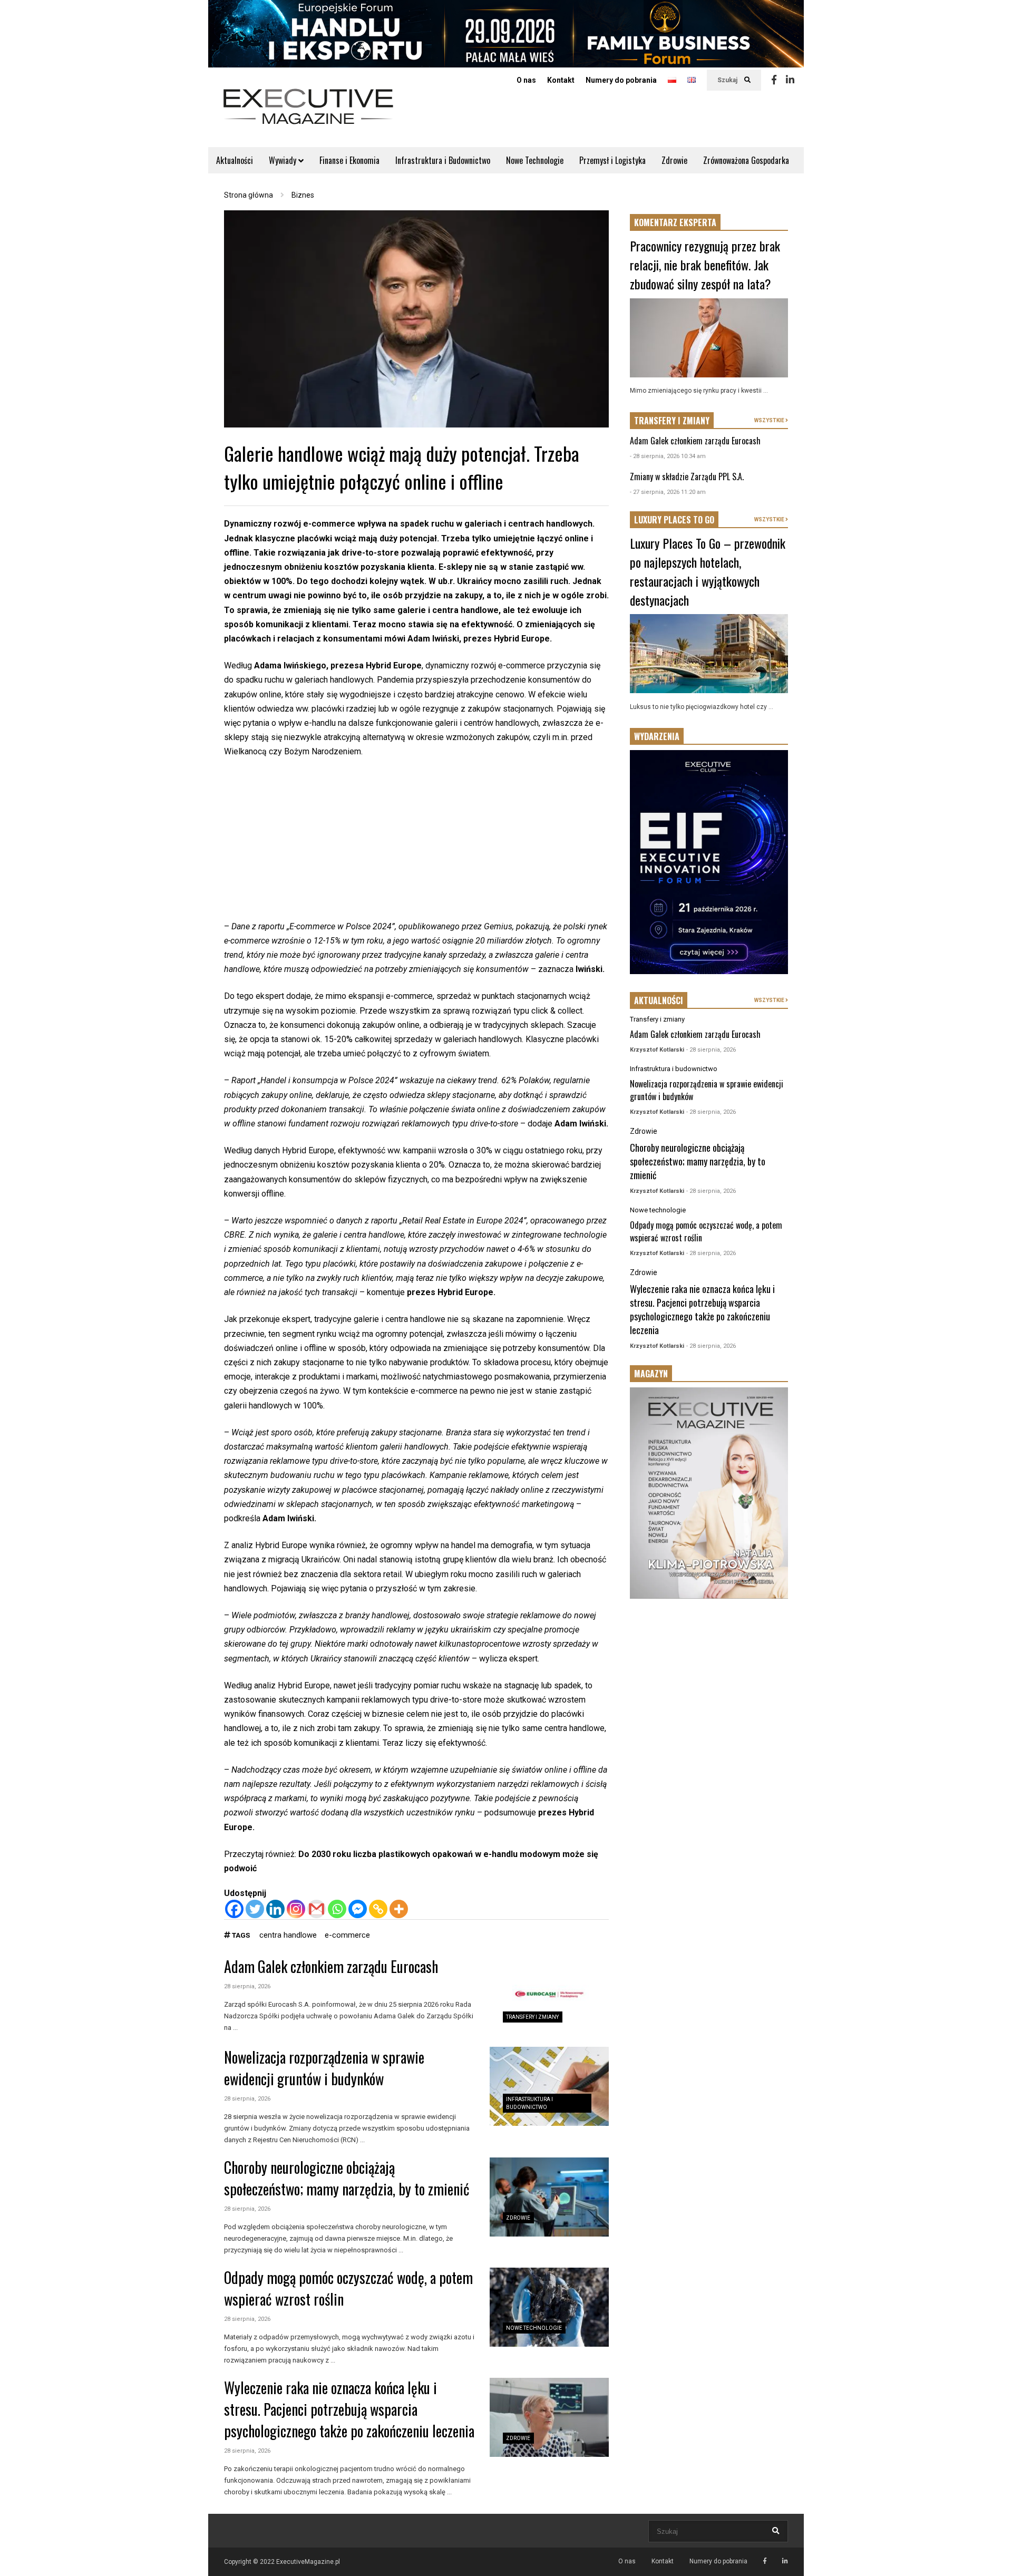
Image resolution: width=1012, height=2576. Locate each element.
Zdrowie (674, 160)
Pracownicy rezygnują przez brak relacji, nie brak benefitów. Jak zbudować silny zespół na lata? (705, 265)
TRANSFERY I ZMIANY (672, 421)
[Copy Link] (378, 1909)
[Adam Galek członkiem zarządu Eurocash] (549, 1996)
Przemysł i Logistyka (612, 160)
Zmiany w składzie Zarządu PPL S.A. (687, 477)
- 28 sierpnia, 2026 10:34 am (668, 456)
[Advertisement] (416, 845)
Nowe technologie (534, 2328)
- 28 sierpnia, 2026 (711, 1050)
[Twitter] (255, 1909)
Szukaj (728, 80)
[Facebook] (774, 80)
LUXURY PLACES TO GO (674, 520)
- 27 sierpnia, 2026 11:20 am (668, 492)
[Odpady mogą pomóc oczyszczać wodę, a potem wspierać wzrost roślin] (549, 2307)
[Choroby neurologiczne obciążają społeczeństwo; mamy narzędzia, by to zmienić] (549, 2197)
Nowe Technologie (535, 160)
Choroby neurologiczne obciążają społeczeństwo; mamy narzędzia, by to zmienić (347, 2178)
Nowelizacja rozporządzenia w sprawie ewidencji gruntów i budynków (324, 2068)
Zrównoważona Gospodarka (746, 160)
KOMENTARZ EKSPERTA (675, 222)
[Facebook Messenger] (358, 1909)
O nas (526, 80)
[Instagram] (296, 1909)
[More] (399, 1909)
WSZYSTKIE (770, 420)
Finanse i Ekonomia (349, 160)
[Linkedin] (790, 80)
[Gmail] (317, 1909)
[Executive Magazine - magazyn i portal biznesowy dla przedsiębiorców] (308, 114)
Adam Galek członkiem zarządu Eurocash (331, 1966)
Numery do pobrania (621, 80)
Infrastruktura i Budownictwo (443, 160)
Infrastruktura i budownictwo (674, 1069)
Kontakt (561, 80)
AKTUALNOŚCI (659, 1000)
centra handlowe (288, 1935)
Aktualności (235, 160)
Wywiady (284, 160)
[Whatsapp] (337, 1909)
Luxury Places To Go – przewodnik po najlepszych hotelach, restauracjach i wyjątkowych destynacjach (708, 571)
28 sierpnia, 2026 (247, 1986)
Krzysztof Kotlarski (657, 1050)
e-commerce (347, 1935)
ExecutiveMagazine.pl (308, 2562)
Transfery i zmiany (532, 2017)
